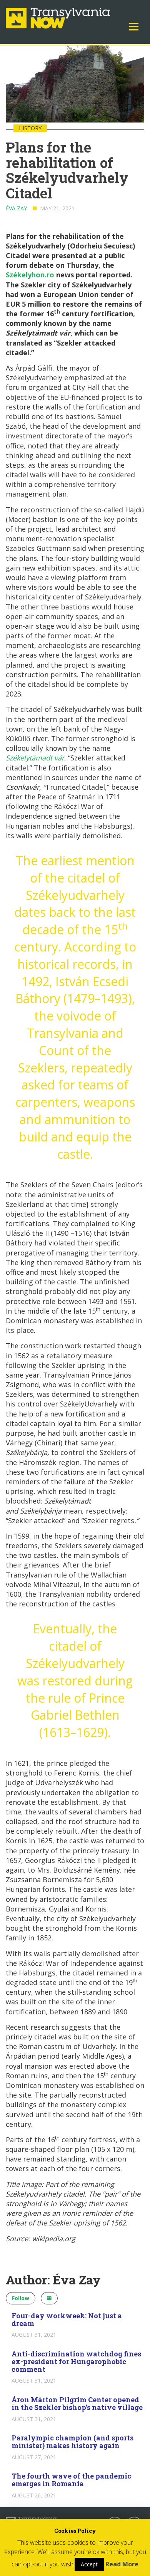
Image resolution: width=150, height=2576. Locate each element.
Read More (122, 2564)
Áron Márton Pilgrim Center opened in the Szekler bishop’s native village (77, 2403)
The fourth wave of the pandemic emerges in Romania (71, 2480)
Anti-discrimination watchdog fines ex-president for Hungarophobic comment (76, 2361)
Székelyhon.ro (30, 275)
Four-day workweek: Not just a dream (67, 2319)
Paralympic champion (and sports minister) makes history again (72, 2442)
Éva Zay (16, 208)
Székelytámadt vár (35, 758)
